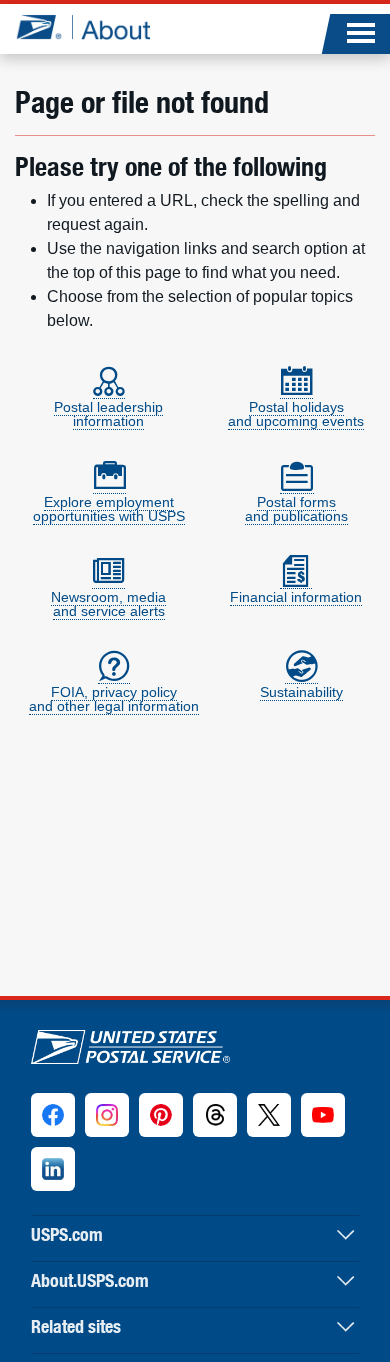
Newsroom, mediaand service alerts (108, 604)
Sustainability (301, 692)
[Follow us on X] (269, 1115)
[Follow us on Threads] (215, 1115)
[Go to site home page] (82, 27)
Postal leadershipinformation (108, 414)
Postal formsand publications (296, 509)
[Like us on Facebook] (53, 1115)
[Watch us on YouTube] (323, 1115)
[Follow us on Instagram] (107, 1115)
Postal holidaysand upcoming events (296, 414)
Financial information (296, 597)
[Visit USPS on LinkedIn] (53, 1169)
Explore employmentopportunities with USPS (109, 509)
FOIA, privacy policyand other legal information (114, 699)
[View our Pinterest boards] (161, 1115)
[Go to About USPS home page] (130, 1042)
